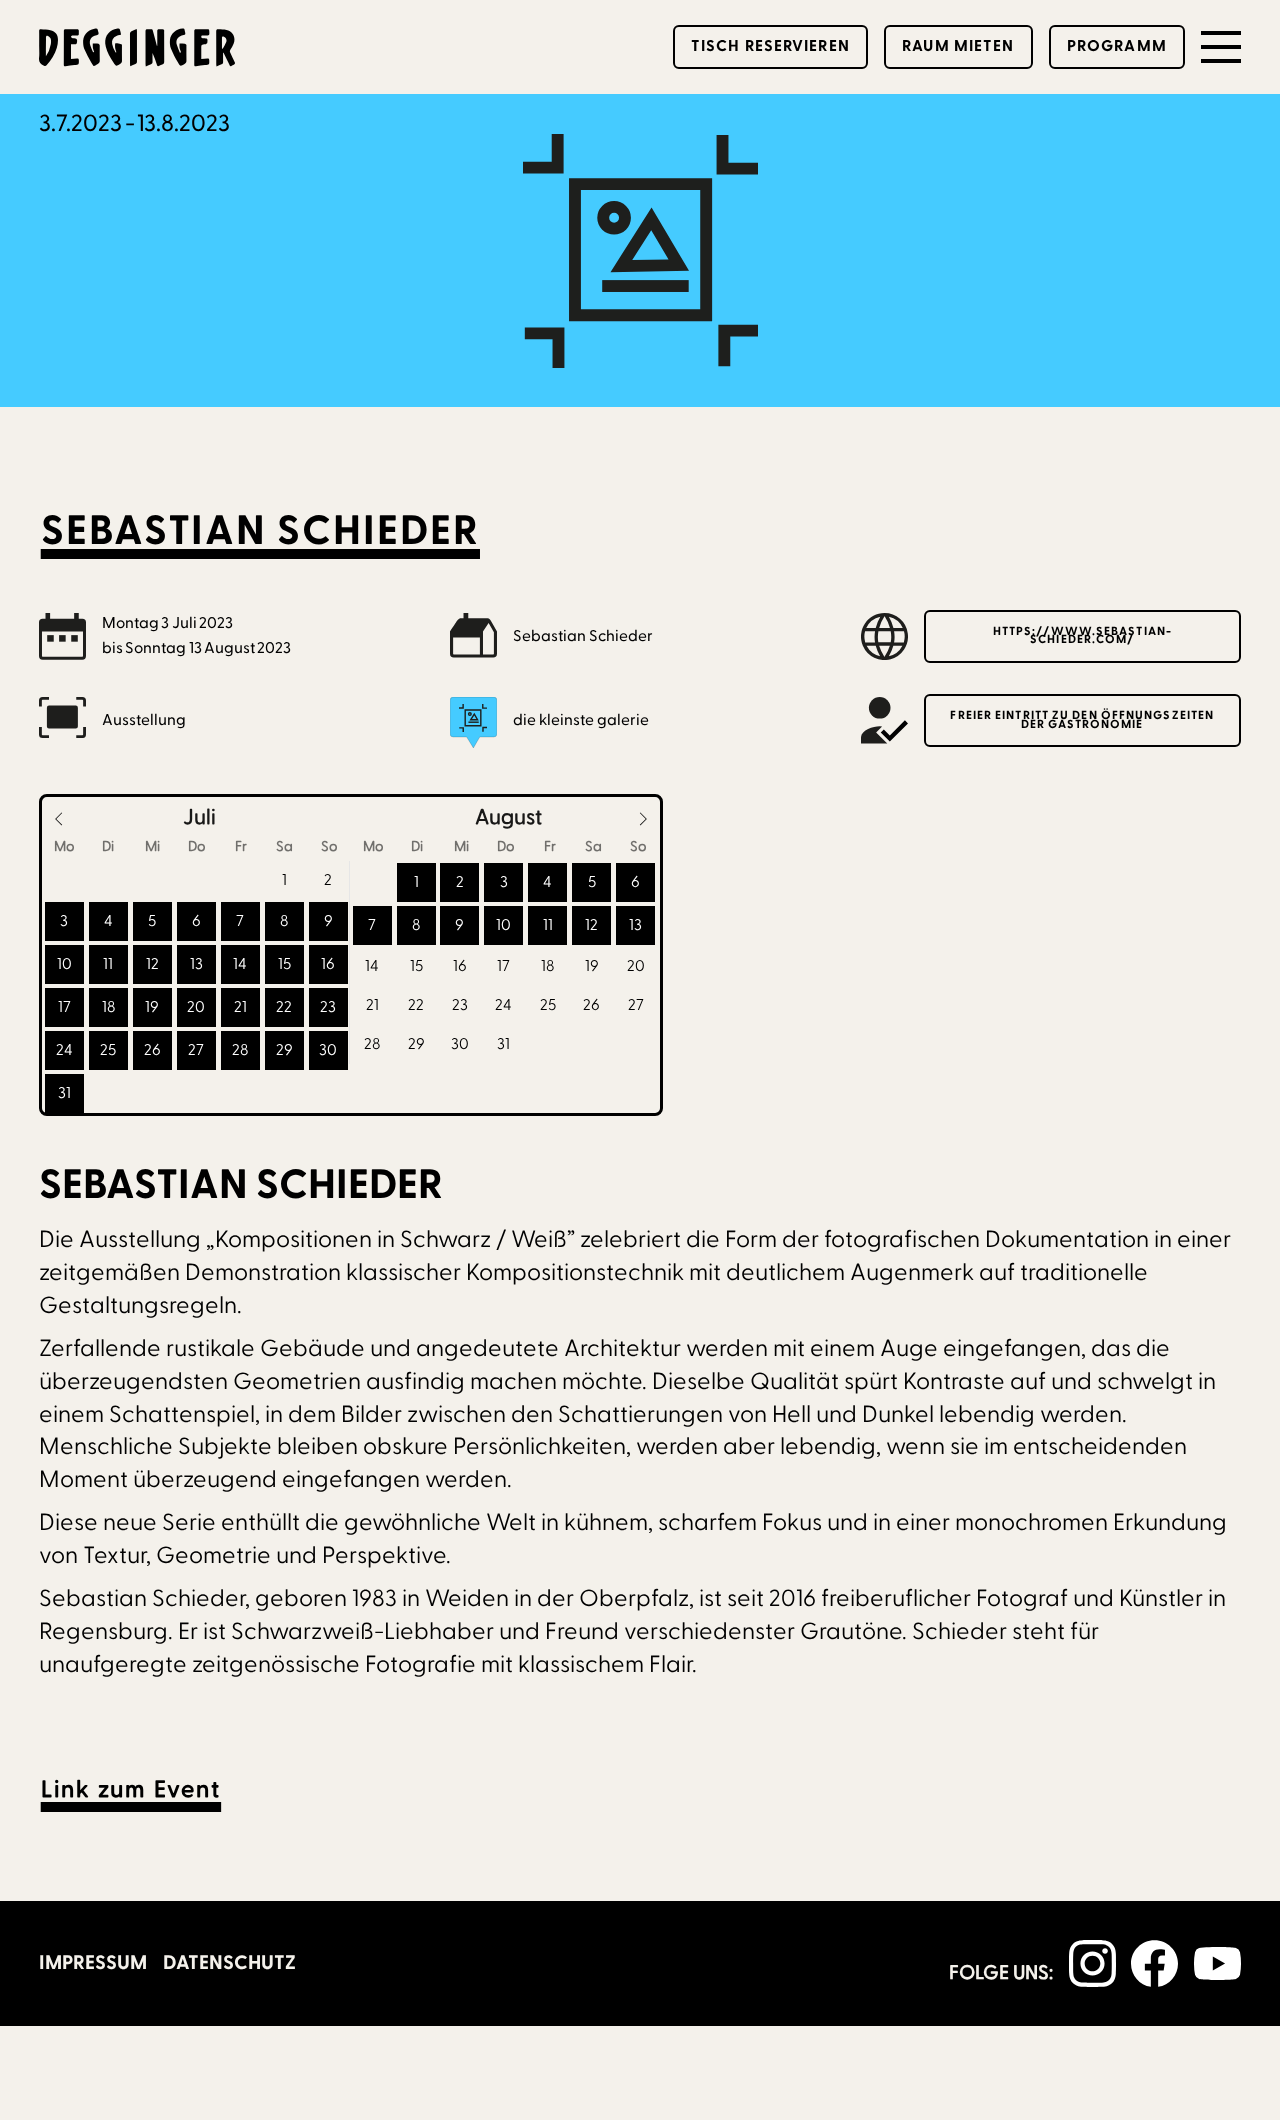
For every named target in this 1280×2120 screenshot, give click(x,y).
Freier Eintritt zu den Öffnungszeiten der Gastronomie (1082, 720)
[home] (139, 47)
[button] (1221, 47)
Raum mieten (958, 46)
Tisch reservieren (770, 46)
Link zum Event (131, 1789)
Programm (1117, 46)
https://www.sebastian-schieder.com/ (1082, 636)
